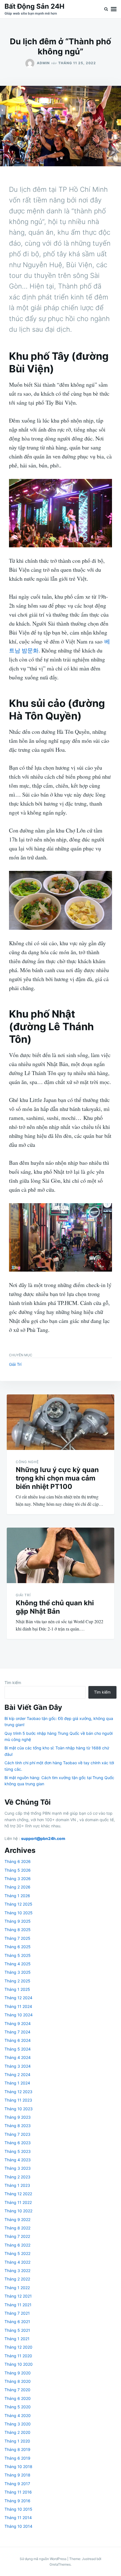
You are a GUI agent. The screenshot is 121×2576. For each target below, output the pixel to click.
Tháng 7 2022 (17, 2236)
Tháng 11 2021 (18, 2305)
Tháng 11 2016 (18, 2492)
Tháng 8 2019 (17, 2449)
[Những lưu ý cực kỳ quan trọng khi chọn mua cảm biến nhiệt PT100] (60, 1422)
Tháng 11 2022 (18, 2202)
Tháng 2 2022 (17, 2279)
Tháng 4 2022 (17, 2262)
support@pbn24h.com (43, 1838)
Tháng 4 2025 (18, 1964)
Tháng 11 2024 (18, 2006)
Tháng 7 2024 (17, 2032)
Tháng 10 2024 (19, 2015)
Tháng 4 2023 (18, 2160)
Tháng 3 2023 (18, 2168)
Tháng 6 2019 (17, 2458)
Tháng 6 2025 (18, 1947)
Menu (114, 9)
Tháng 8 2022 (17, 2228)
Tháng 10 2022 (18, 2211)
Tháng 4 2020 (18, 2415)
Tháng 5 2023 (18, 2151)
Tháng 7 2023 (17, 2134)
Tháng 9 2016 (17, 2501)
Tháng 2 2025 (17, 1981)
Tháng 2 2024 (17, 2075)
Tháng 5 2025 (18, 1955)
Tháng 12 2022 (18, 2194)
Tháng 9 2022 (17, 2219)
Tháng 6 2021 (17, 2322)
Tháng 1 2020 (17, 2441)
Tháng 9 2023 (18, 2117)
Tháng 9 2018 (17, 2475)
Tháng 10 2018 (18, 2467)
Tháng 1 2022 (17, 2288)
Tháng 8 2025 (18, 1930)
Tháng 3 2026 (18, 1879)
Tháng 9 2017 (17, 2484)
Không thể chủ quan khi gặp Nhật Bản (55, 1607)
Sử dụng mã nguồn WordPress (43, 2559)
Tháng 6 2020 (18, 2398)
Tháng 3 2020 (18, 2424)
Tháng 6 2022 (17, 2245)
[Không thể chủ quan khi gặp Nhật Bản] (60, 1555)
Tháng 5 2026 (18, 1870)
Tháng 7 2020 (17, 2390)
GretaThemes (60, 2564)
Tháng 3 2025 (18, 1972)
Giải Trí (15, 1364)
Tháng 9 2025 (18, 1921)
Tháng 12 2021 (18, 2296)
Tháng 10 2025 (19, 1913)
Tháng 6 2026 (18, 1861)
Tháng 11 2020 (18, 2356)
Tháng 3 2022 (17, 2271)
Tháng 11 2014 (18, 2518)
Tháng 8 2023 (18, 2126)
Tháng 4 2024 (18, 2057)
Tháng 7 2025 (17, 1938)
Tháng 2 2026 (17, 1887)
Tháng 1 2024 (17, 2083)
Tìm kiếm (13, 1683)
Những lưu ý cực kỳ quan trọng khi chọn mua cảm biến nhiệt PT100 (57, 1478)
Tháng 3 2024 (18, 2066)
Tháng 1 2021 (17, 2339)
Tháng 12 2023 (18, 2092)
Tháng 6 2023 (18, 2143)
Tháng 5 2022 (17, 2253)
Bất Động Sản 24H (34, 6)
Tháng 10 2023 (19, 2109)
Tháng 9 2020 (18, 2373)
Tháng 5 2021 (17, 2330)
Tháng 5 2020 (18, 2407)
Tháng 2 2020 (17, 2432)
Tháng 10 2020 (19, 2364)
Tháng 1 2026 (17, 1896)
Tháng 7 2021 (17, 2313)
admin (43, 63)
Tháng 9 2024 (18, 2023)
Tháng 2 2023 (17, 2177)
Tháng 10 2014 (18, 2526)
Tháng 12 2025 (18, 1904)
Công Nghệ (27, 1462)
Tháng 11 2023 (18, 2100)
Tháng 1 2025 (17, 1989)
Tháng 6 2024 (18, 2040)
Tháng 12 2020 (18, 2347)
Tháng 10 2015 (18, 2509)
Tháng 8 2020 (18, 2381)
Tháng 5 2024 (18, 2049)
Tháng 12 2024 (18, 1998)
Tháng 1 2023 (17, 2185)
